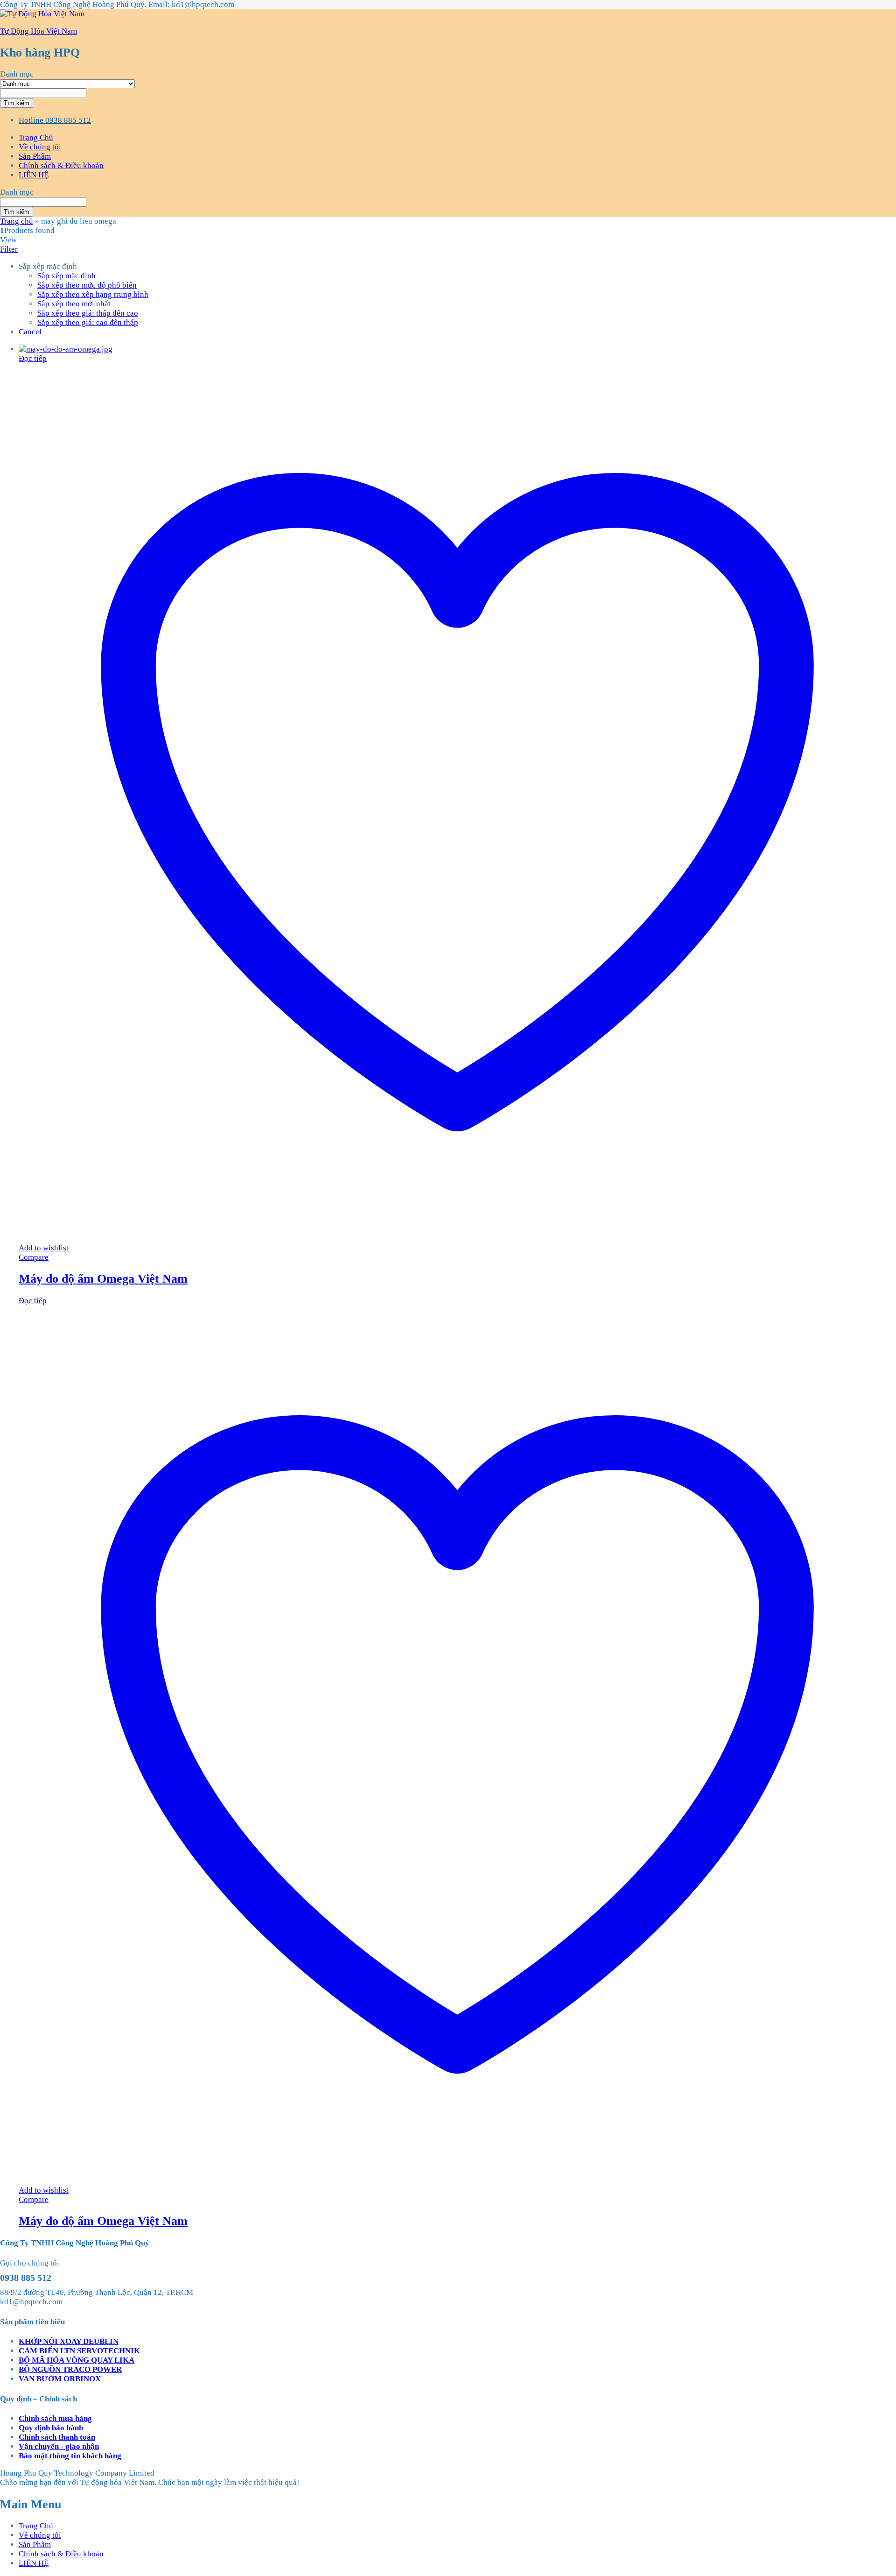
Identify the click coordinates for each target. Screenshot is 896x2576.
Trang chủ (17, 221)
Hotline (31, 120)
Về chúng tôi (40, 147)
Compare (34, 1257)
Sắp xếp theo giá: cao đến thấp (88, 322)
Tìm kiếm (17, 103)
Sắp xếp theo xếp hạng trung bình (93, 294)
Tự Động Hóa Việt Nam (38, 31)
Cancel (30, 332)
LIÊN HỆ (34, 175)
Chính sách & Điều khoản (61, 166)
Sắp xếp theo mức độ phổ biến (87, 285)
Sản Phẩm (35, 156)
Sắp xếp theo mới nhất (74, 304)
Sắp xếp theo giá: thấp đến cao (88, 313)
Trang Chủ (36, 138)
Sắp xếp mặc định (66, 276)
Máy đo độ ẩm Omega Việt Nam (103, 1279)
